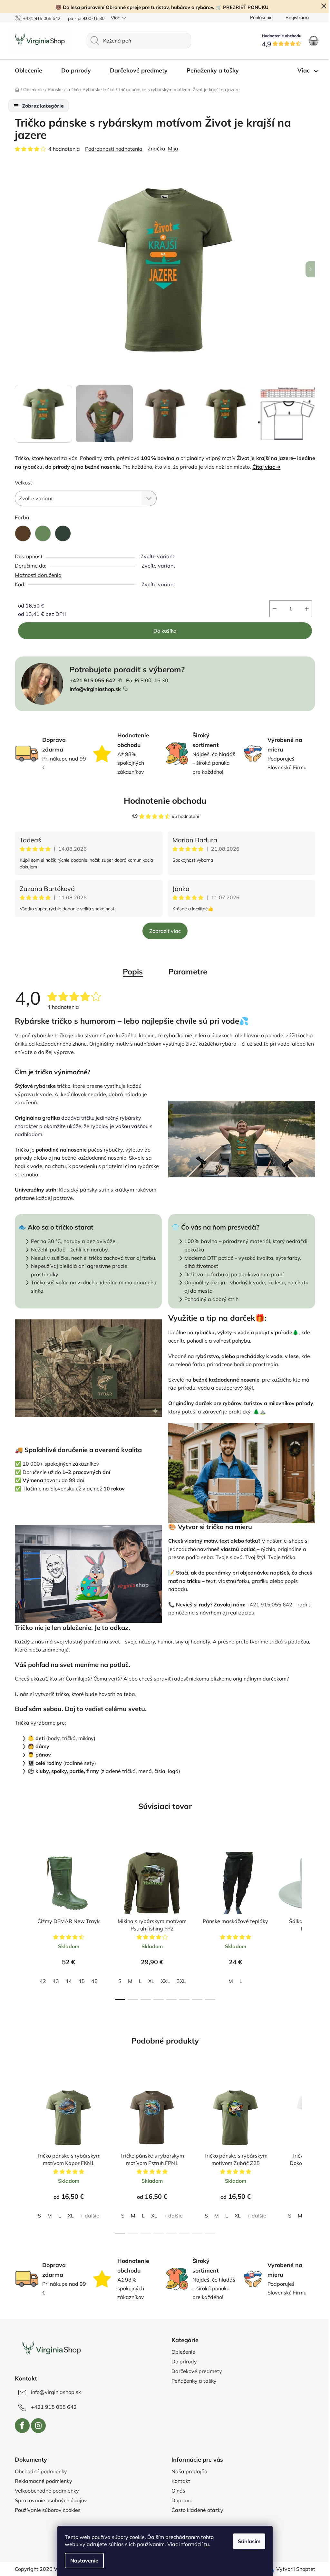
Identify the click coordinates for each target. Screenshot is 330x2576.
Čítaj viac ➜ (264, 467)
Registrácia (295, 17)
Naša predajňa (187, 2471)
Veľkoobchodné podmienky (45, 2491)
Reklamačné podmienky (41, 2481)
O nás (176, 2491)
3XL (179, 1981)
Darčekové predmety (194, 2371)
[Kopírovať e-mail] (123, 689)
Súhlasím (247, 2541)
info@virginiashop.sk (93, 689)
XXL (163, 1981)
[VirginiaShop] (49, 2349)
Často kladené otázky (195, 2510)
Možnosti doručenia (36, 575)
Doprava (180, 2500)
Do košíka (163, 631)
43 (53, 1981)
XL (149, 1981)
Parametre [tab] (186, 972)
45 (79, 1981)
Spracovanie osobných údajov (49, 2500)
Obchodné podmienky (39, 2471)
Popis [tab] (131, 972)
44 (66, 1981)
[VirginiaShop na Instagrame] (36, 2426)
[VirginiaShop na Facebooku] (20, 2426)
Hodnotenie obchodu (163, 801)
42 (40, 1981)
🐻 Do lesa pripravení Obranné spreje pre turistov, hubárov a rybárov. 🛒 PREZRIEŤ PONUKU (159, 7)
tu (204, 2544)
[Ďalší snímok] (308, 269)
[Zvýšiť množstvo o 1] (305, 609)
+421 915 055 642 (39, 18)
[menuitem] (29, 71)
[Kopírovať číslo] (118, 680)
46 (92, 1981)
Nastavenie (82, 2561)
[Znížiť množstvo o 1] (272, 609)
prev (18, 1920)
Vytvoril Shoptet (293, 2569)
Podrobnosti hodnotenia (112, 149)
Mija (171, 148)
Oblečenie (181, 2352)
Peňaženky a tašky (192, 2381)
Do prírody (182, 2361)
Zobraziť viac (163, 931)
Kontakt (179, 2481)
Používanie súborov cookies (45, 2510)
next (308, 1920)
